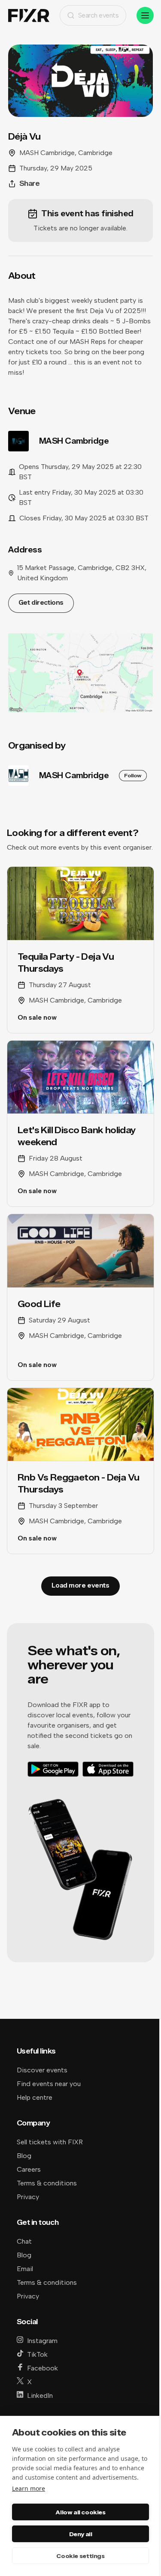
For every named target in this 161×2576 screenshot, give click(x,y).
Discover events (42, 2070)
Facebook (43, 2368)
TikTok (37, 2354)
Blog (24, 2156)
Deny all (81, 2534)
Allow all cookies (80, 2512)
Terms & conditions (47, 2183)
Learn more (29, 2488)
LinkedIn (40, 2395)
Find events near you (49, 2084)
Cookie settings (80, 2556)
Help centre (35, 2097)
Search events (99, 15)
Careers (29, 2169)
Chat (24, 2241)
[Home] (29, 16)
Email (25, 2269)
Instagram (42, 2341)
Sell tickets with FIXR (50, 2142)
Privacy (28, 2197)
